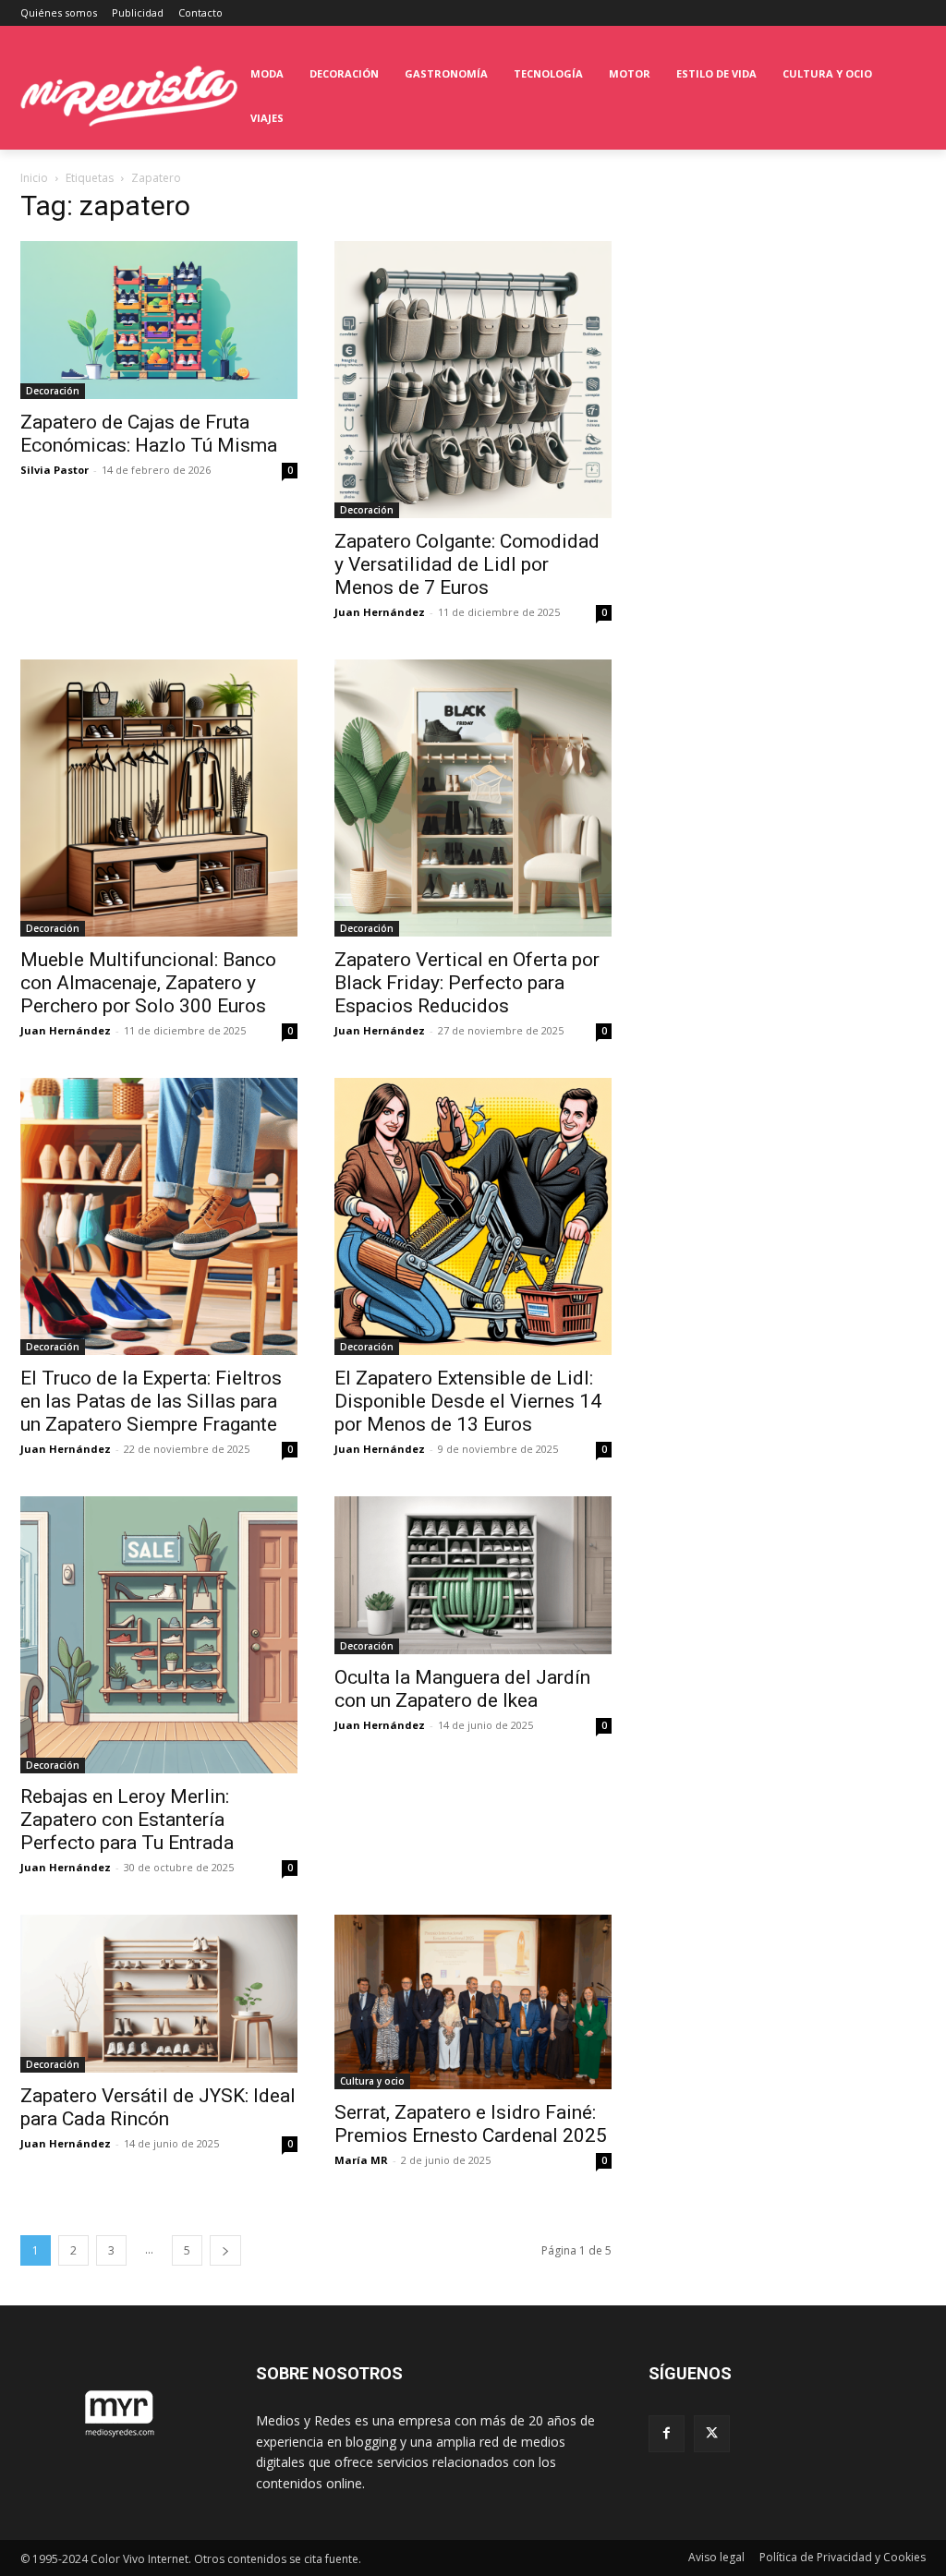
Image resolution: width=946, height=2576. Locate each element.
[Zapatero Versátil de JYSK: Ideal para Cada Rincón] (159, 1994)
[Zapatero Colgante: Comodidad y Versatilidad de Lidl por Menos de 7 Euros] (473, 380)
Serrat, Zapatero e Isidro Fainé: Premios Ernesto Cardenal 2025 (471, 2124)
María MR (361, 2160)
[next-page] (225, 2250)
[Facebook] (667, 2433)
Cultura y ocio (372, 2081)
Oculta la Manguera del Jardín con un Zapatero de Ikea (462, 1689)
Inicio (34, 178)
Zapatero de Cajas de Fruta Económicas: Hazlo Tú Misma (149, 434)
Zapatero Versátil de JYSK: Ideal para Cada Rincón (158, 2107)
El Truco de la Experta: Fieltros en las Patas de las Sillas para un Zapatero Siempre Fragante (151, 1401)
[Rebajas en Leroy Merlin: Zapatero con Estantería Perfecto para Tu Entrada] (159, 1635)
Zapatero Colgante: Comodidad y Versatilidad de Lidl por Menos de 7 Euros (467, 564)
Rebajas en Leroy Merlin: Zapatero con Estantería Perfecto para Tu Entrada (127, 1820)
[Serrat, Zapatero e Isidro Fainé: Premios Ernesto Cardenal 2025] (473, 2002)
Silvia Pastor (55, 470)
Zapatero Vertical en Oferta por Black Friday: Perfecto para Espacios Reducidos (467, 983)
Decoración (53, 391)
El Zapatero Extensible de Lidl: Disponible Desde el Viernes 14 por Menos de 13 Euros (468, 1401)
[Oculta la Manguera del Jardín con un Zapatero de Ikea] (473, 1575)
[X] (712, 2433)
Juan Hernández (380, 612)
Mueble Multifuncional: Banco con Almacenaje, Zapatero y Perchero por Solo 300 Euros (148, 983)
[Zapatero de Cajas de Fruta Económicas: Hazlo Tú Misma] (159, 320)
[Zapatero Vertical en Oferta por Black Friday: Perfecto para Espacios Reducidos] (473, 798)
